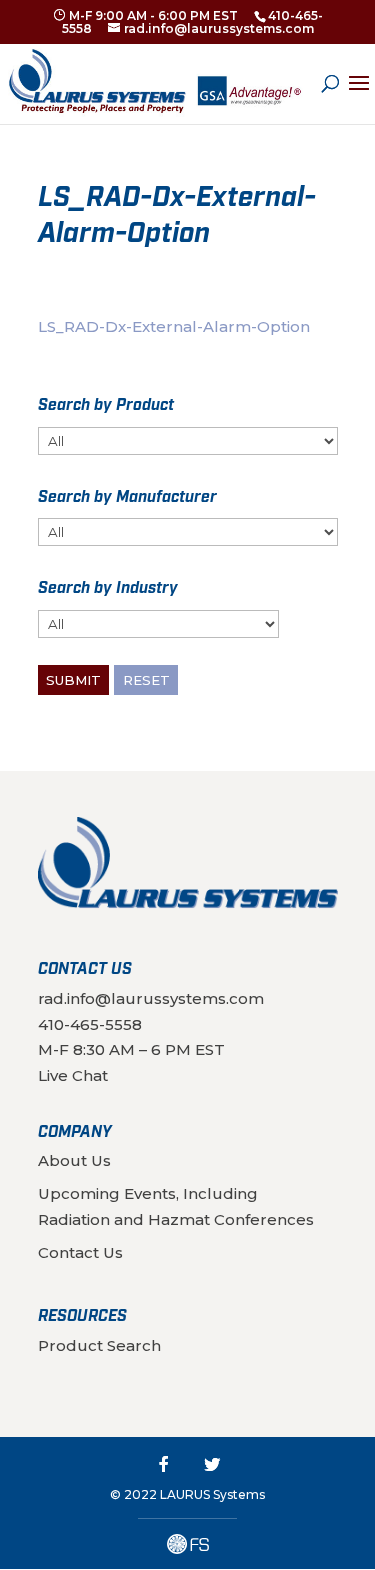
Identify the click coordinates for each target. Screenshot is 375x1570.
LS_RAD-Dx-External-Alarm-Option (174, 326)
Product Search (99, 1345)
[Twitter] (212, 1464)
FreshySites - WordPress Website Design (188, 1544)
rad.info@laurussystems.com (151, 998)
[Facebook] (164, 1464)
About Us (74, 1160)
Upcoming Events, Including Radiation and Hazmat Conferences (176, 1206)
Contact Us (80, 1252)
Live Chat (73, 1075)
